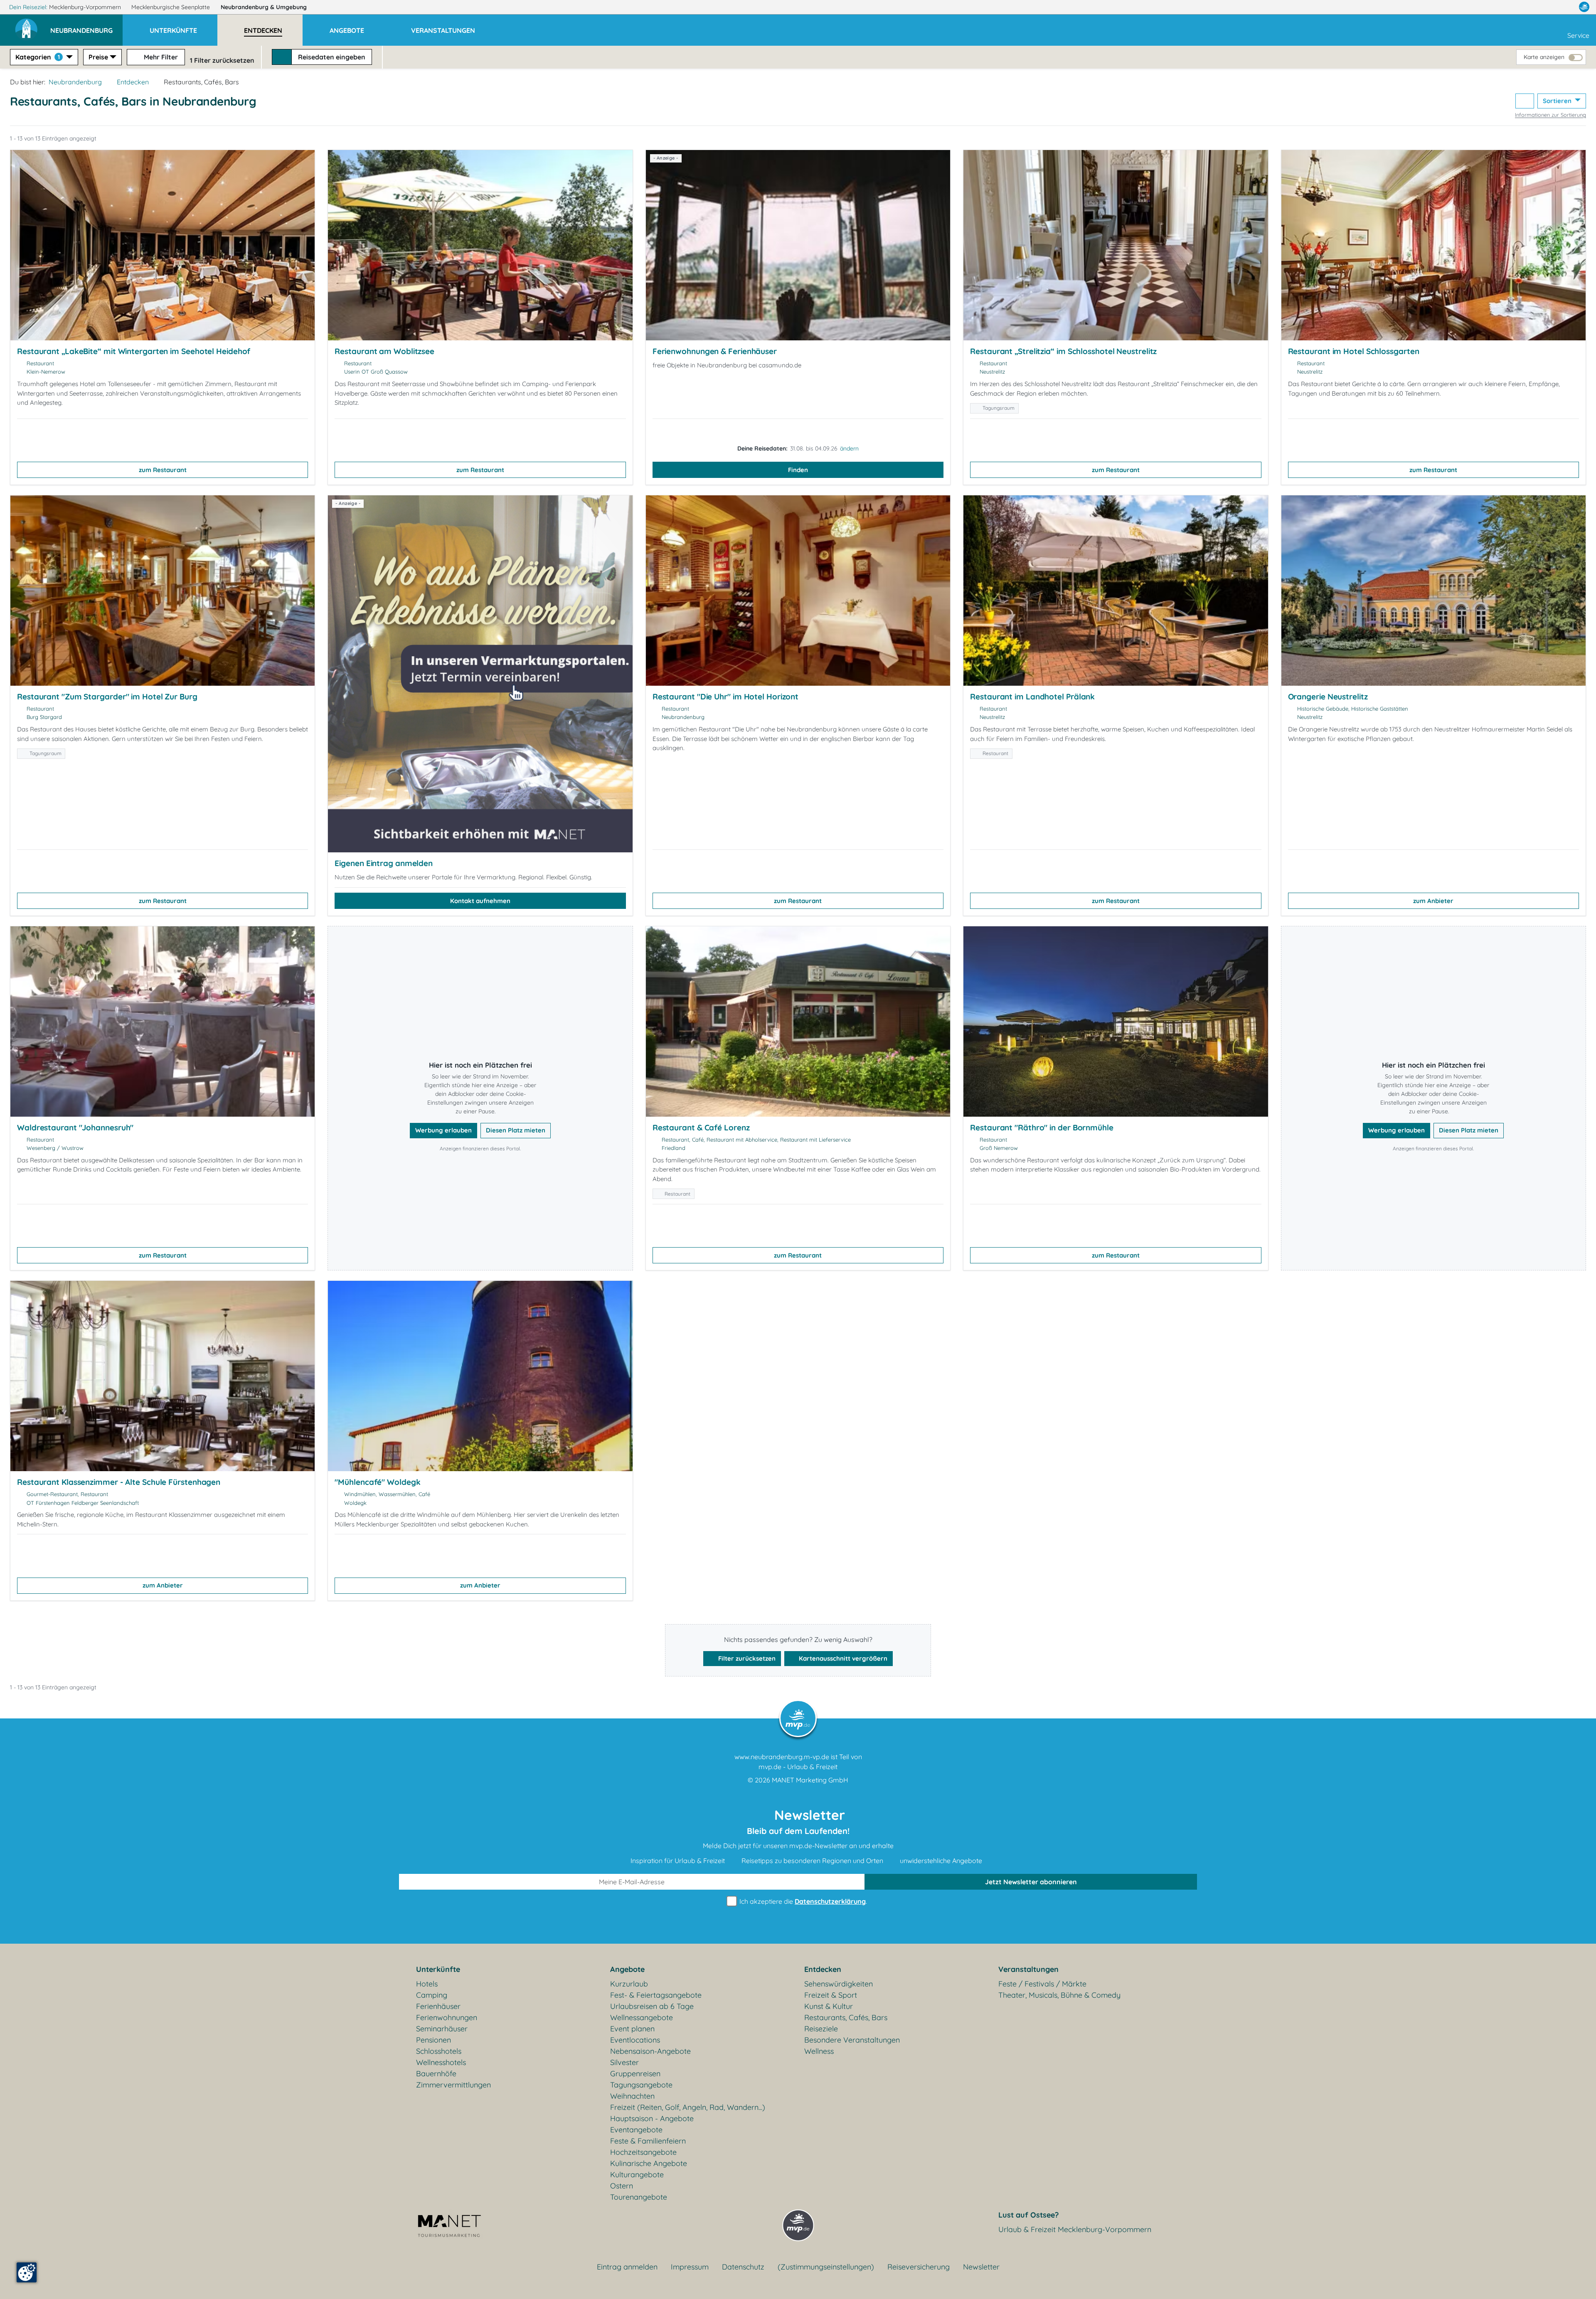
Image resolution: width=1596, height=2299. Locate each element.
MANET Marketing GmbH (810, 1780)
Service (1578, 35)
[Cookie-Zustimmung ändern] (27, 2272)
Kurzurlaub (629, 1984)
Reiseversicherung (919, 2267)
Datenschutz (743, 2267)
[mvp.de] (1584, 7)
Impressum (690, 2267)
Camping (432, 1995)
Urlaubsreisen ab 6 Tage (652, 2006)
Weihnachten (632, 2096)
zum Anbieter (1433, 901)
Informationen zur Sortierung (1550, 115)
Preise (98, 57)
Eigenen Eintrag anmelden (384, 863)
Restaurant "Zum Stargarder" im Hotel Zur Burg (107, 697)
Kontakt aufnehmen (480, 901)
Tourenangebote (639, 2197)
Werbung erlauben (443, 1130)
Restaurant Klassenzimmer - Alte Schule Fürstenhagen (119, 1482)
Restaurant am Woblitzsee (384, 351)
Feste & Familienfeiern (648, 2141)
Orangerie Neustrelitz (1328, 697)
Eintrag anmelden (627, 2267)
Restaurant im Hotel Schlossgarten (1354, 351)
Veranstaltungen (1028, 1969)
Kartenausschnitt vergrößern (842, 1658)
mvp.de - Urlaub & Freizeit (798, 1767)
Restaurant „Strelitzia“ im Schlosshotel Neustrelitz (1063, 351)
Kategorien (38, 57)
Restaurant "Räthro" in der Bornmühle (1042, 1127)
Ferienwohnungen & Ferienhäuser (715, 351)
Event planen (632, 2029)
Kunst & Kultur (829, 2006)
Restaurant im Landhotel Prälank (1032, 697)
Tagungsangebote (641, 2085)
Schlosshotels (439, 2051)
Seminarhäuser (442, 2029)
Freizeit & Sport (831, 1995)
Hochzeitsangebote (643, 2152)
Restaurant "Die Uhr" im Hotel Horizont (725, 697)
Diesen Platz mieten (516, 1130)
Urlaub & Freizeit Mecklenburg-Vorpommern (1075, 2229)
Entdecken (133, 82)
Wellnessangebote (642, 2017)
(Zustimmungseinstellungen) (826, 2267)
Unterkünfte (438, 1969)
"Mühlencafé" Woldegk (377, 1482)
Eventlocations (635, 2040)
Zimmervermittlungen (453, 2085)
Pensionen (433, 2040)
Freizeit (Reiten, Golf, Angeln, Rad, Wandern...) (688, 2107)
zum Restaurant (163, 470)
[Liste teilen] (1525, 101)
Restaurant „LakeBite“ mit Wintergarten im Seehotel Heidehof (134, 351)
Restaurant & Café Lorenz (701, 1127)
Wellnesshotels (441, 2062)
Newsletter (981, 2267)
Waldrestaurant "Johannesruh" (75, 1127)
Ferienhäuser (438, 2006)
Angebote (627, 1969)
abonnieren (1031, 1882)
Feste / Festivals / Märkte (1042, 1984)
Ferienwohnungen (447, 2017)
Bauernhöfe (436, 2074)
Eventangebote (636, 2130)
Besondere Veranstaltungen (852, 2040)
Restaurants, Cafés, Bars (846, 2017)
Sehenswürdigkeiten (839, 1984)
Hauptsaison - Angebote (652, 2118)
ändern (849, 448)
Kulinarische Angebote (649, 2163)
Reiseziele (821, 2029)
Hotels (427, 1984)
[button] (86, 27)
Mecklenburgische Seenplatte (171, 7)
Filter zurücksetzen (746, 1658)
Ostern (622, 2186)
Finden (798, 470)
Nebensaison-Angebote (650, 2051)
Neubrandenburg (264, 7)
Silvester (624, 2062)
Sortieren (1558, 101)
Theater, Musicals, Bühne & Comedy (1059, 1995)
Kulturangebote (637, 2175)
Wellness (819, 2051)
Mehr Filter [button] (160, 57)
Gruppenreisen (635, 2074)
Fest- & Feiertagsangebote (656, 1995)
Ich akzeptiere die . (802, 1901)
